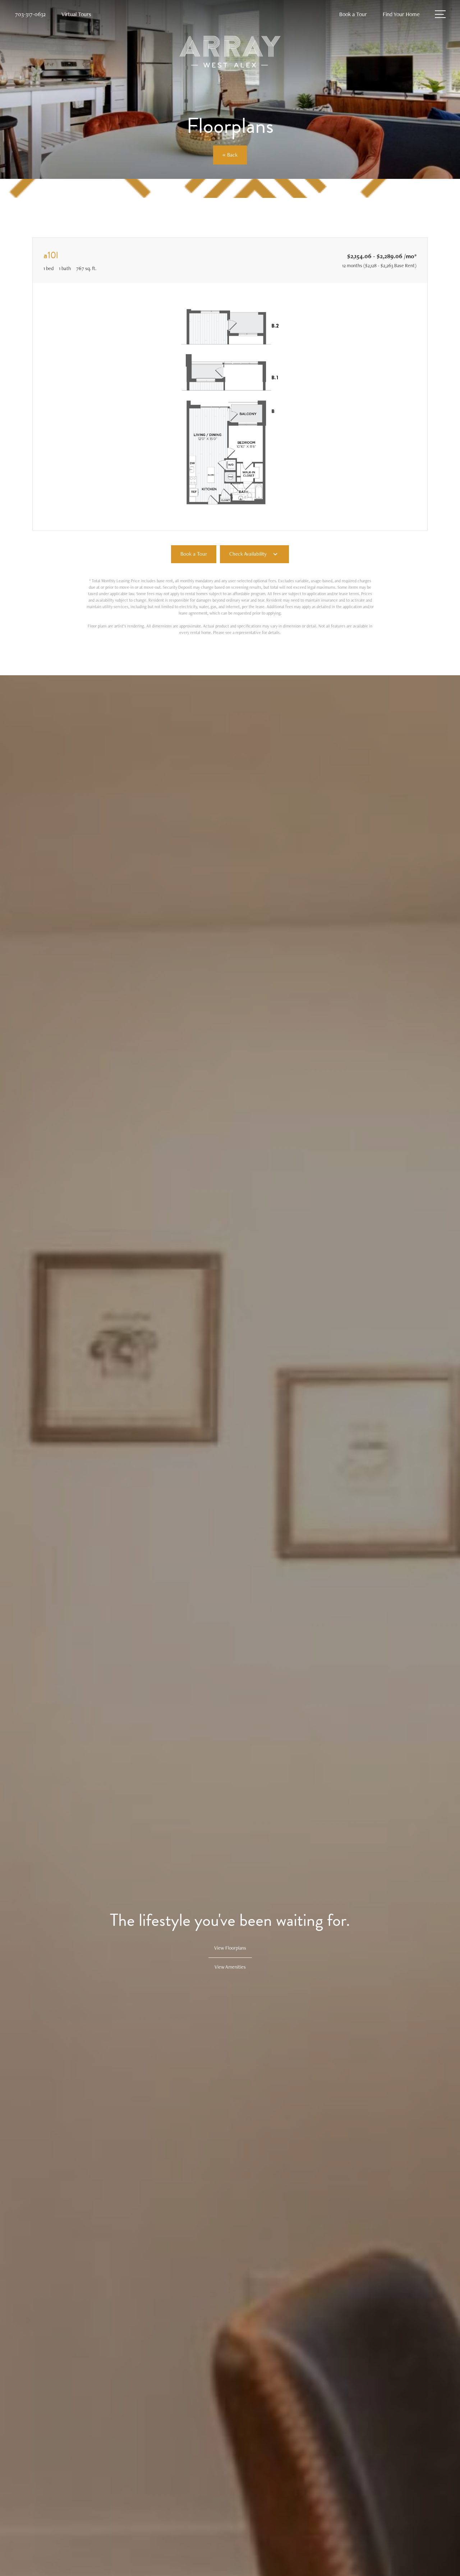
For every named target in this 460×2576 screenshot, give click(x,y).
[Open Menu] (440, 14)
